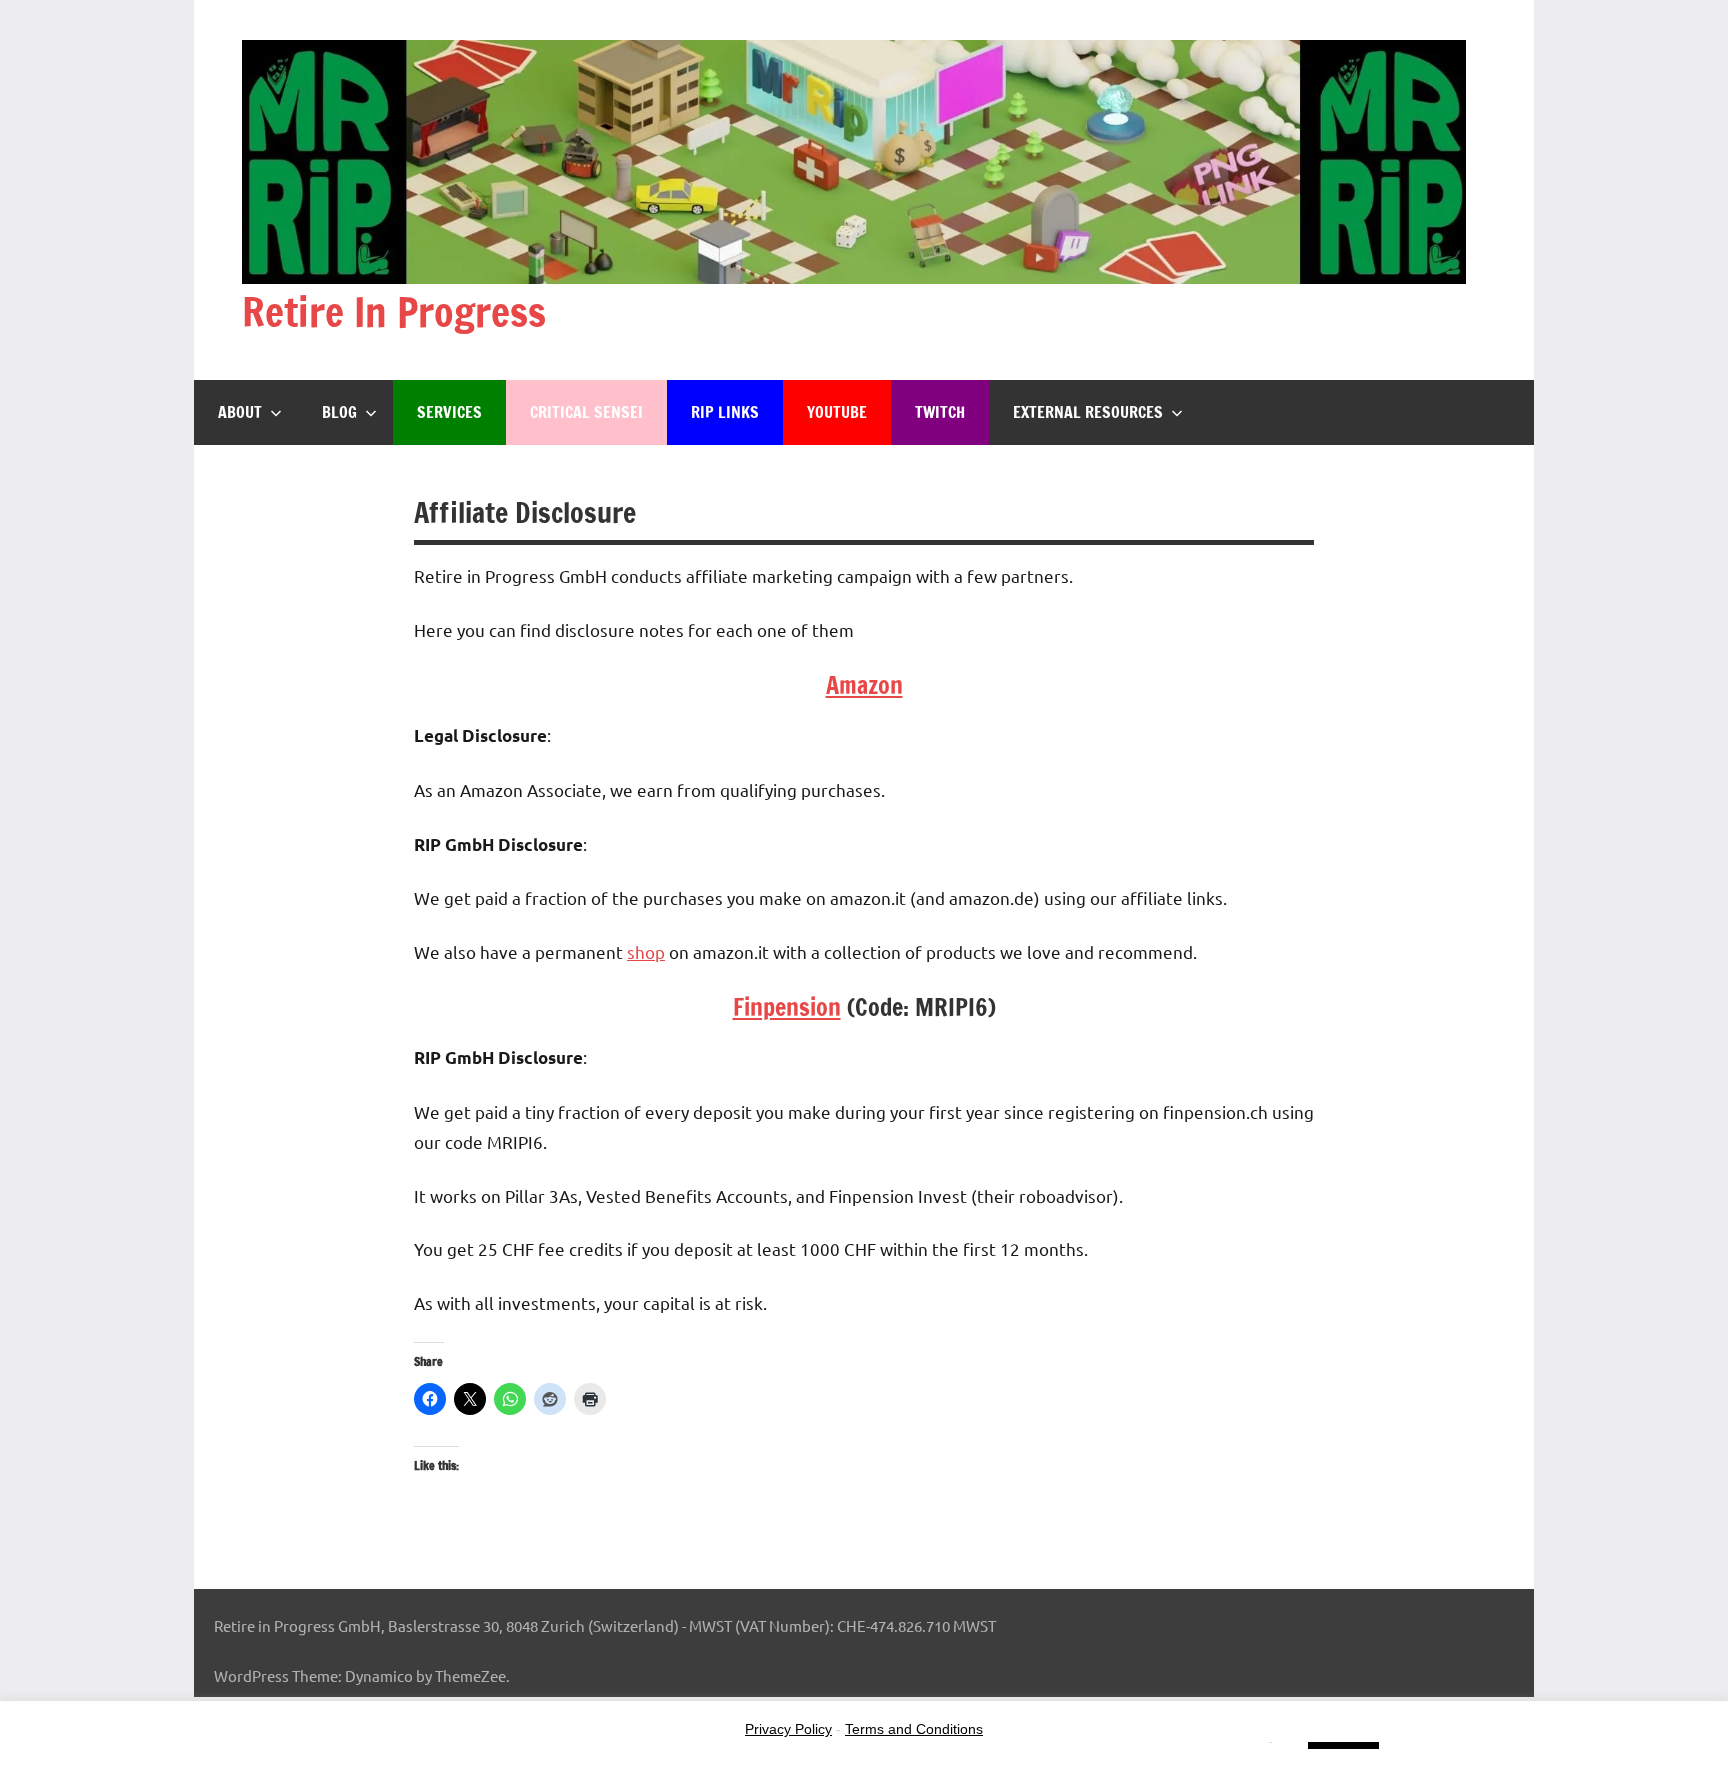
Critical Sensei (586, 412)
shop (646, 951)
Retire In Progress (394, 311)
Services (449, 412)
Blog (339, 412)
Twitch (940, 412)
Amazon (864, 685)
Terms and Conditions (914, 1729)
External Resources (1088, 412)
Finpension (787, 1007)
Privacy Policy (788, 1729)
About (240, 412)
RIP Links (725, 412)
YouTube (837, 412)
